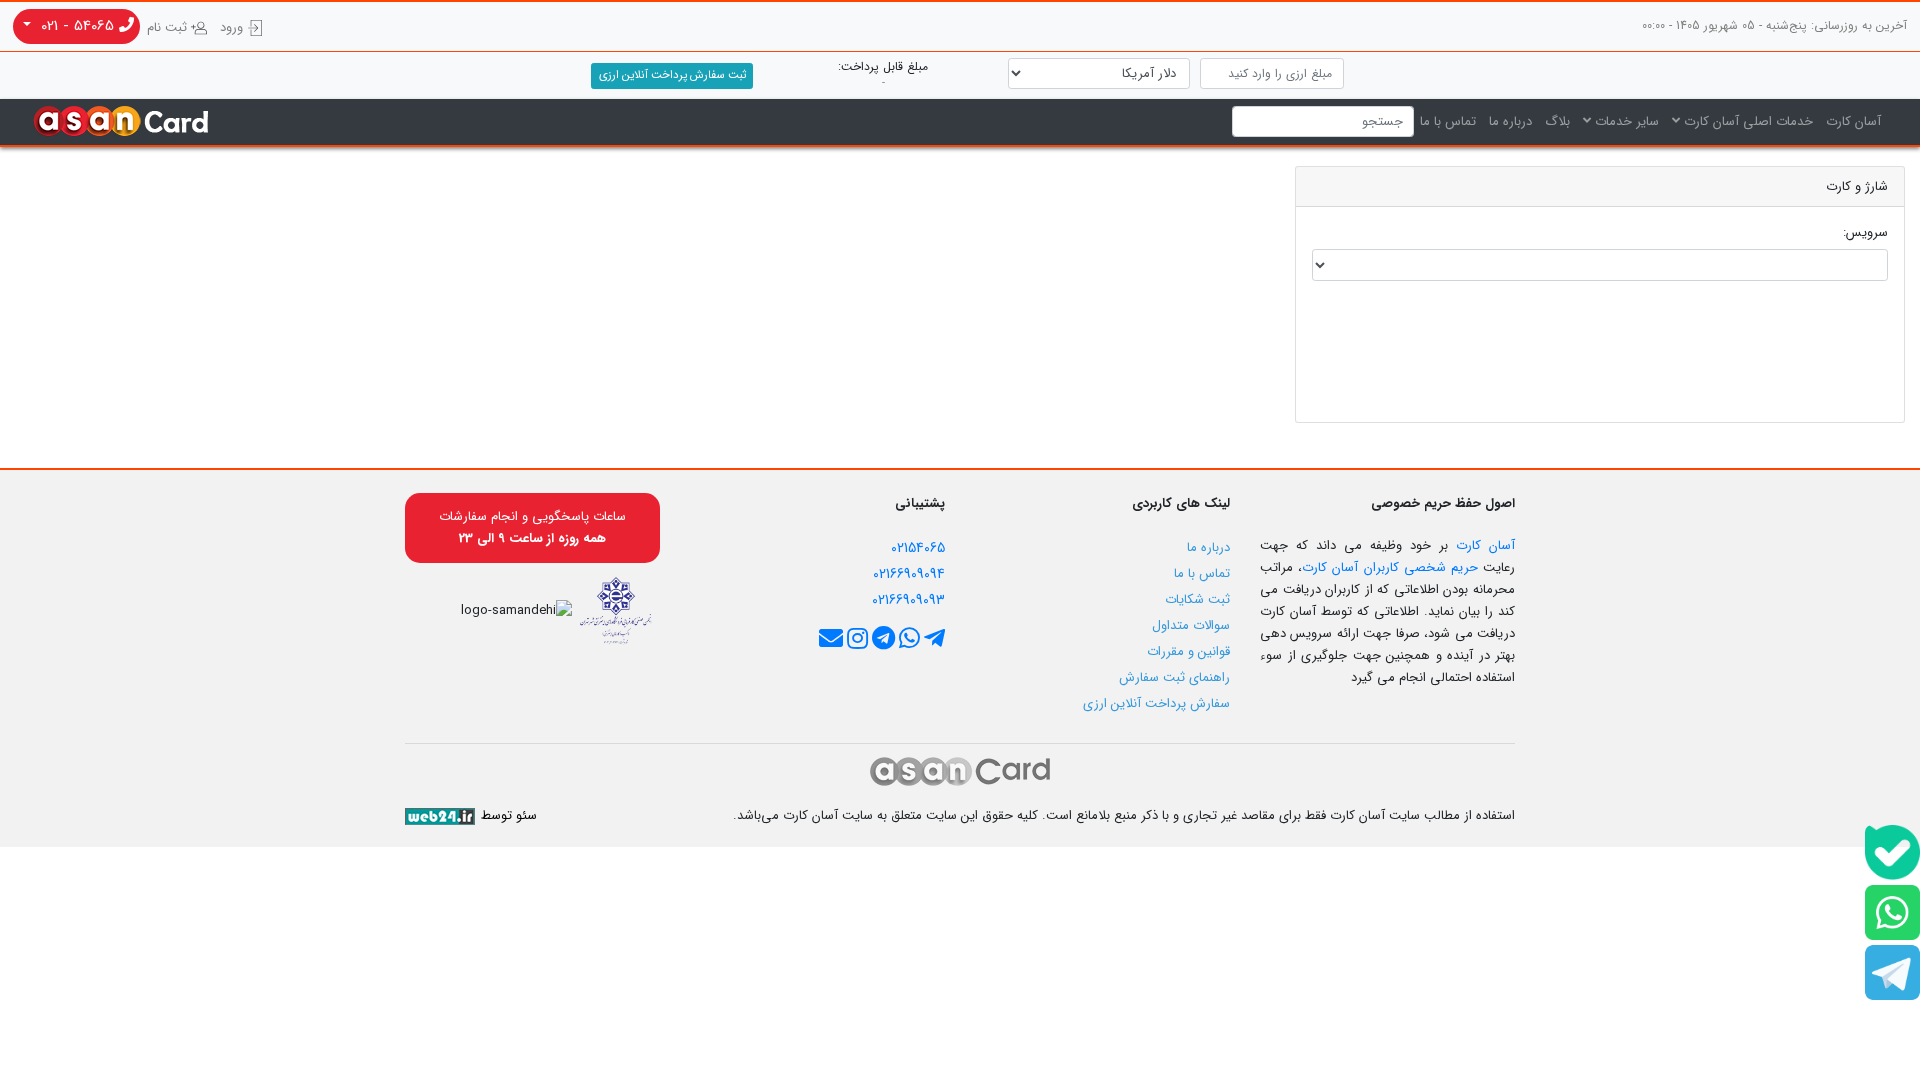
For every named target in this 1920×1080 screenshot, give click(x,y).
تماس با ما (1448, 121)
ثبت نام (169, 27)
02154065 (918, 548)
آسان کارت (1853, 121)
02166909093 (908, 600)
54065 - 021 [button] (77, 26)
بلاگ (1557, 121)
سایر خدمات (1625, 121)
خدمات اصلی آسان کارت (1746, 121)
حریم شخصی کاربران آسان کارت (1390, 567)
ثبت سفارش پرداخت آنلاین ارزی (672, 75)
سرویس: (1865, 233)
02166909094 (909, 574)
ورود (233, 27)
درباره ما (1510, 121)
